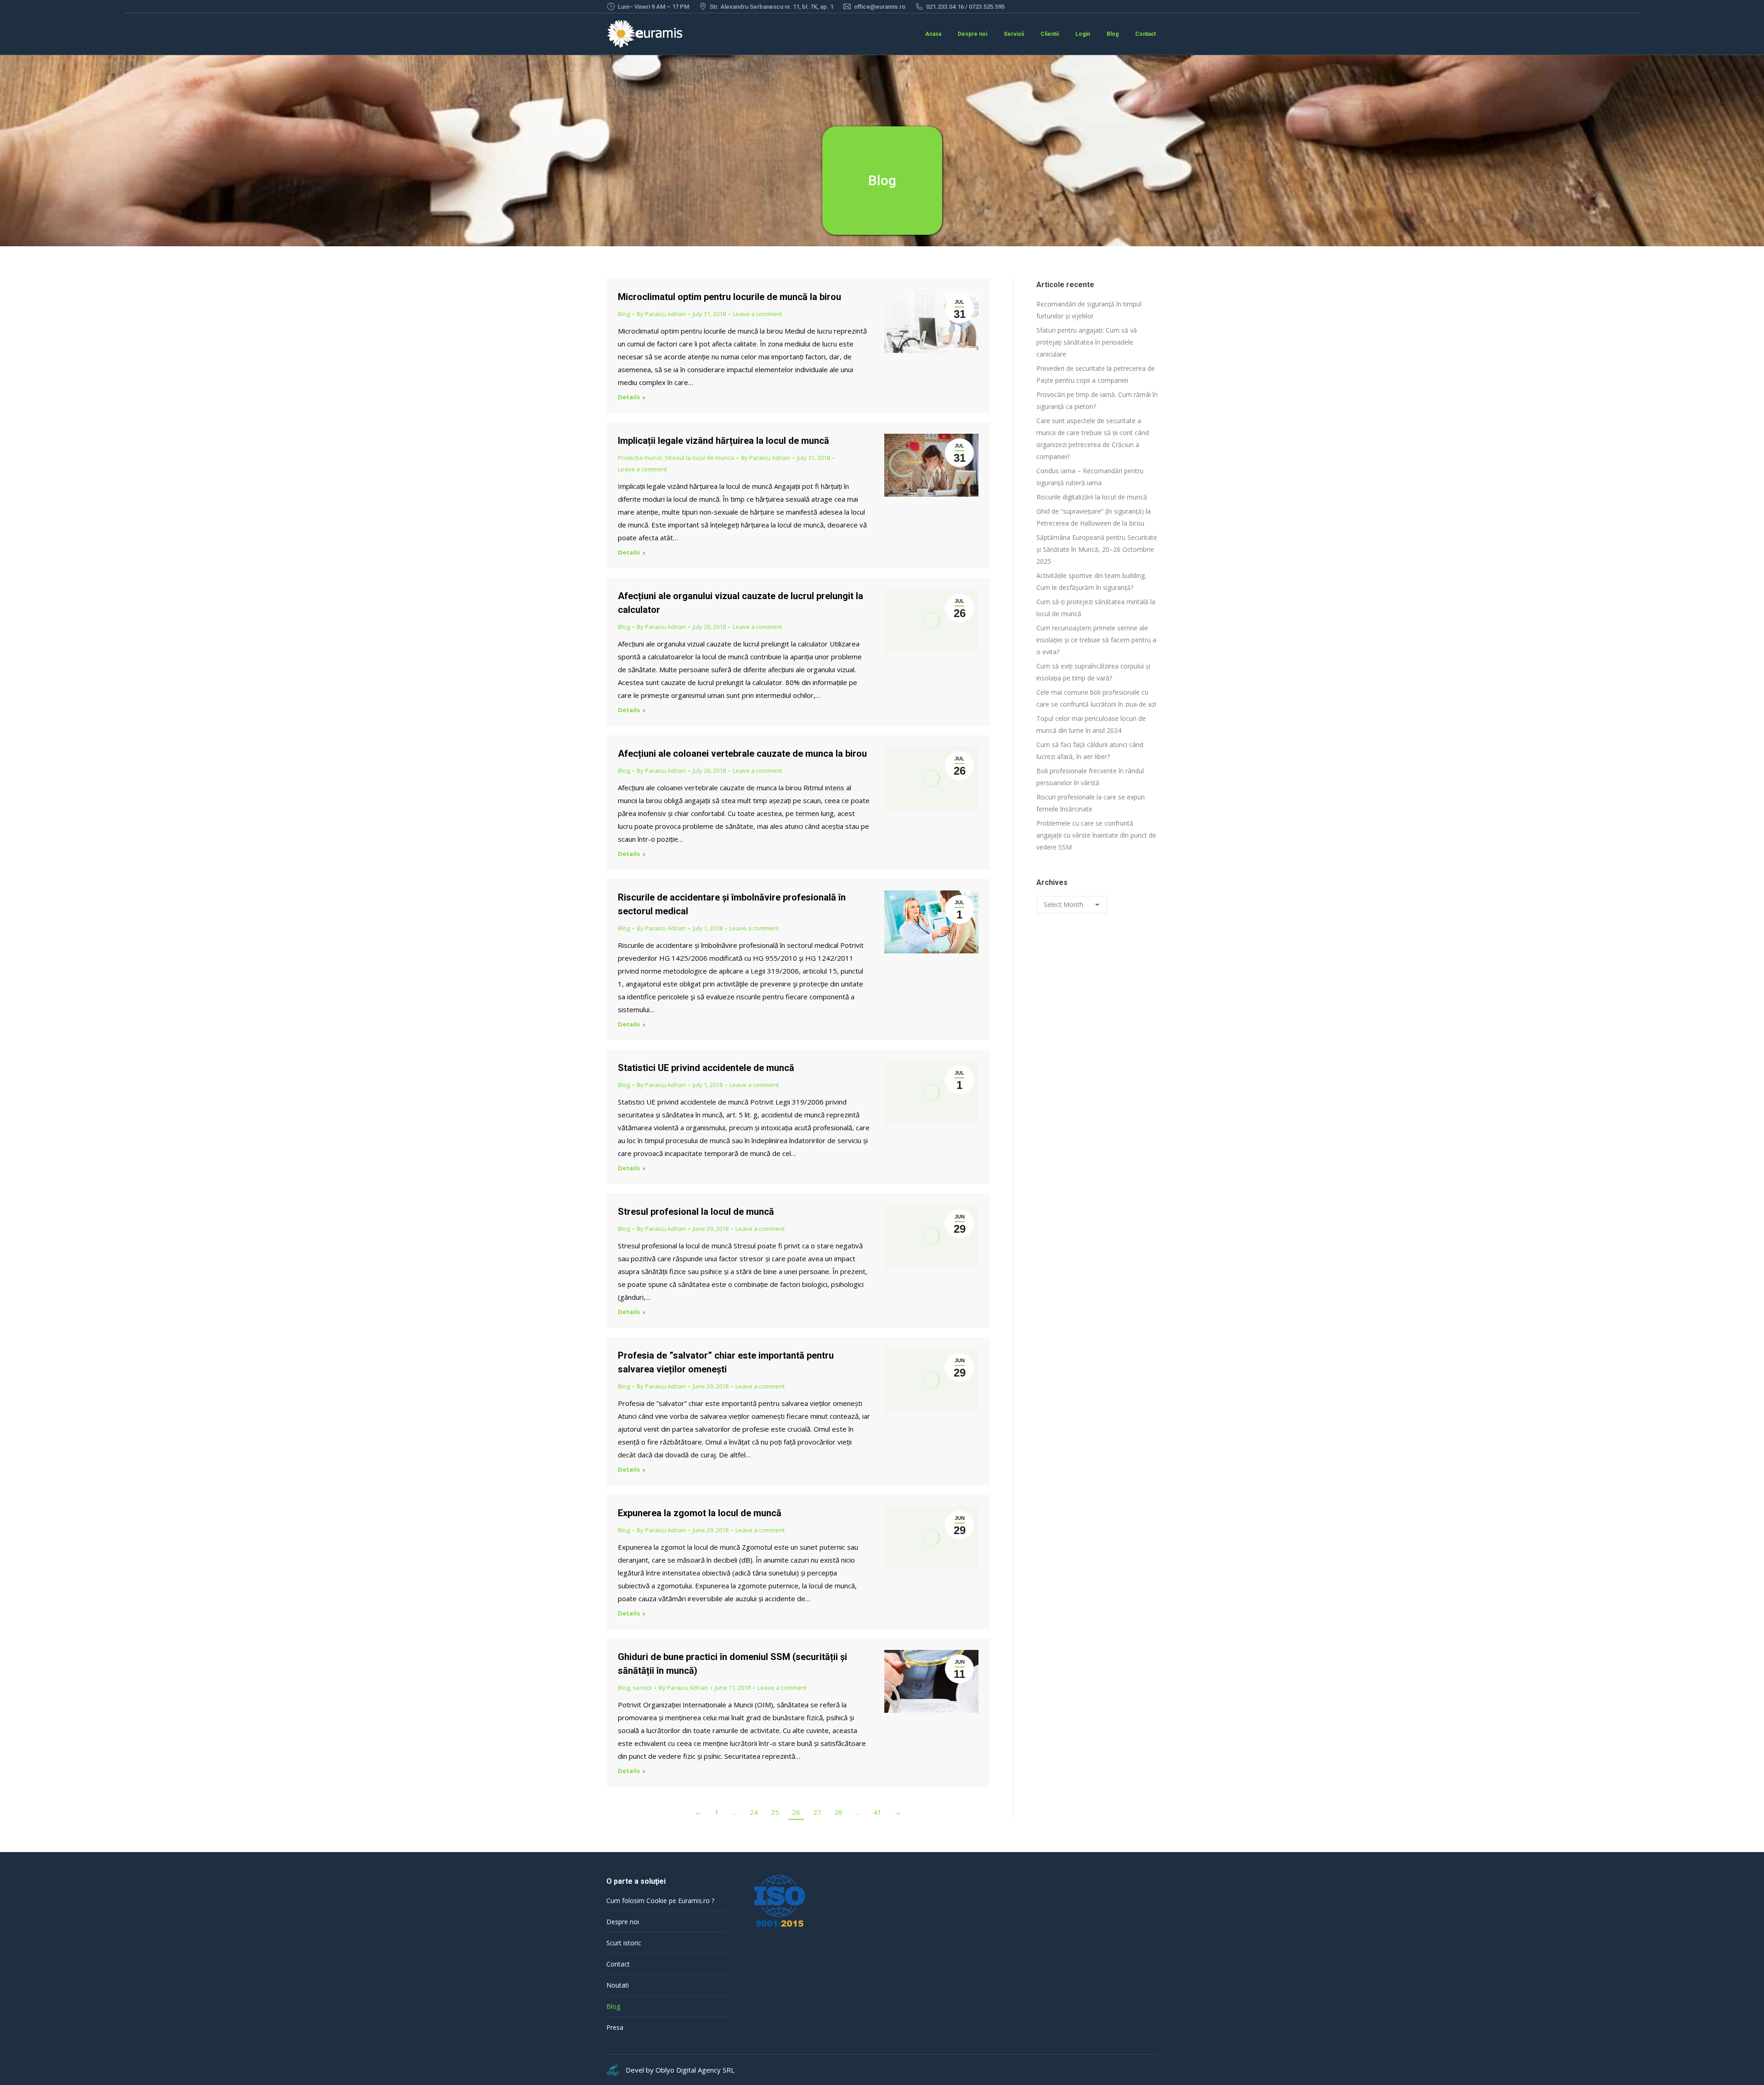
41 (877, 1812)
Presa (615, 2027)
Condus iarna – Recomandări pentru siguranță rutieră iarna (1090, 477)
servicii (642, 1688)
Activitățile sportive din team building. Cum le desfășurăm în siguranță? (1091, 581)
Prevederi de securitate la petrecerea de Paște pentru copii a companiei (1096, 374)
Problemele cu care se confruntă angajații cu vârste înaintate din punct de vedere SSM (1096, 835)
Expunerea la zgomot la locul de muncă (700, 1513)
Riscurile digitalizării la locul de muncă (1092, 497)
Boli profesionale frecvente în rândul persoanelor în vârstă (1090, 777)
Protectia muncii (640, 458)
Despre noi (623, 1922)
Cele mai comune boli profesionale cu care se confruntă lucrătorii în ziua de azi (1096, 698)
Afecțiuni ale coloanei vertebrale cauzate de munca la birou (742, 754)
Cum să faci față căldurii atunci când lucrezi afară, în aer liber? (1090, 751)
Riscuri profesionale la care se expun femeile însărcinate (1091, 803)
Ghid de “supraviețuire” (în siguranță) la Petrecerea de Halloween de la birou (1094, 517)
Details (629, 397)
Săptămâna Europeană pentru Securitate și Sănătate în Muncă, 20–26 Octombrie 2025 (1097, 549)
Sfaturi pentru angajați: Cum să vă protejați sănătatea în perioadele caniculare (1087, 342)
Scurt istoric (624, 1943)
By (661, 314)
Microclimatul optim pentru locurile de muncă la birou (729, 297)
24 (754, 1812)
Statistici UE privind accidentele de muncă (706, 1068)
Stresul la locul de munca (699, 458)
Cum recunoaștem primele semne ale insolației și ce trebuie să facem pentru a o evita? (1096, 640)
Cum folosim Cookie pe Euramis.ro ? (660, 1901)
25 (775, 1812)
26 (796, 1812)
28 (838, 1812)
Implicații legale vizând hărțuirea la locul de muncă (724, 441)
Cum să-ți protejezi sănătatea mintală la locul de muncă (1096, 608)
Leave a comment (757, 314)
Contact (618, 1964)
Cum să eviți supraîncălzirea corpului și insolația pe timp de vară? (1093, 672)
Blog (624, 314)
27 (817, 1812)
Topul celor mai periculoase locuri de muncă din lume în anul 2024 (1091, 724)
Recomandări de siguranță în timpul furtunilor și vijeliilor (1089, 310)
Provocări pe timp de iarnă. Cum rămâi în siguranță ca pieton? (1097, 400)
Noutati (618, 1985)
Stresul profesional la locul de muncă (696, 1212)
